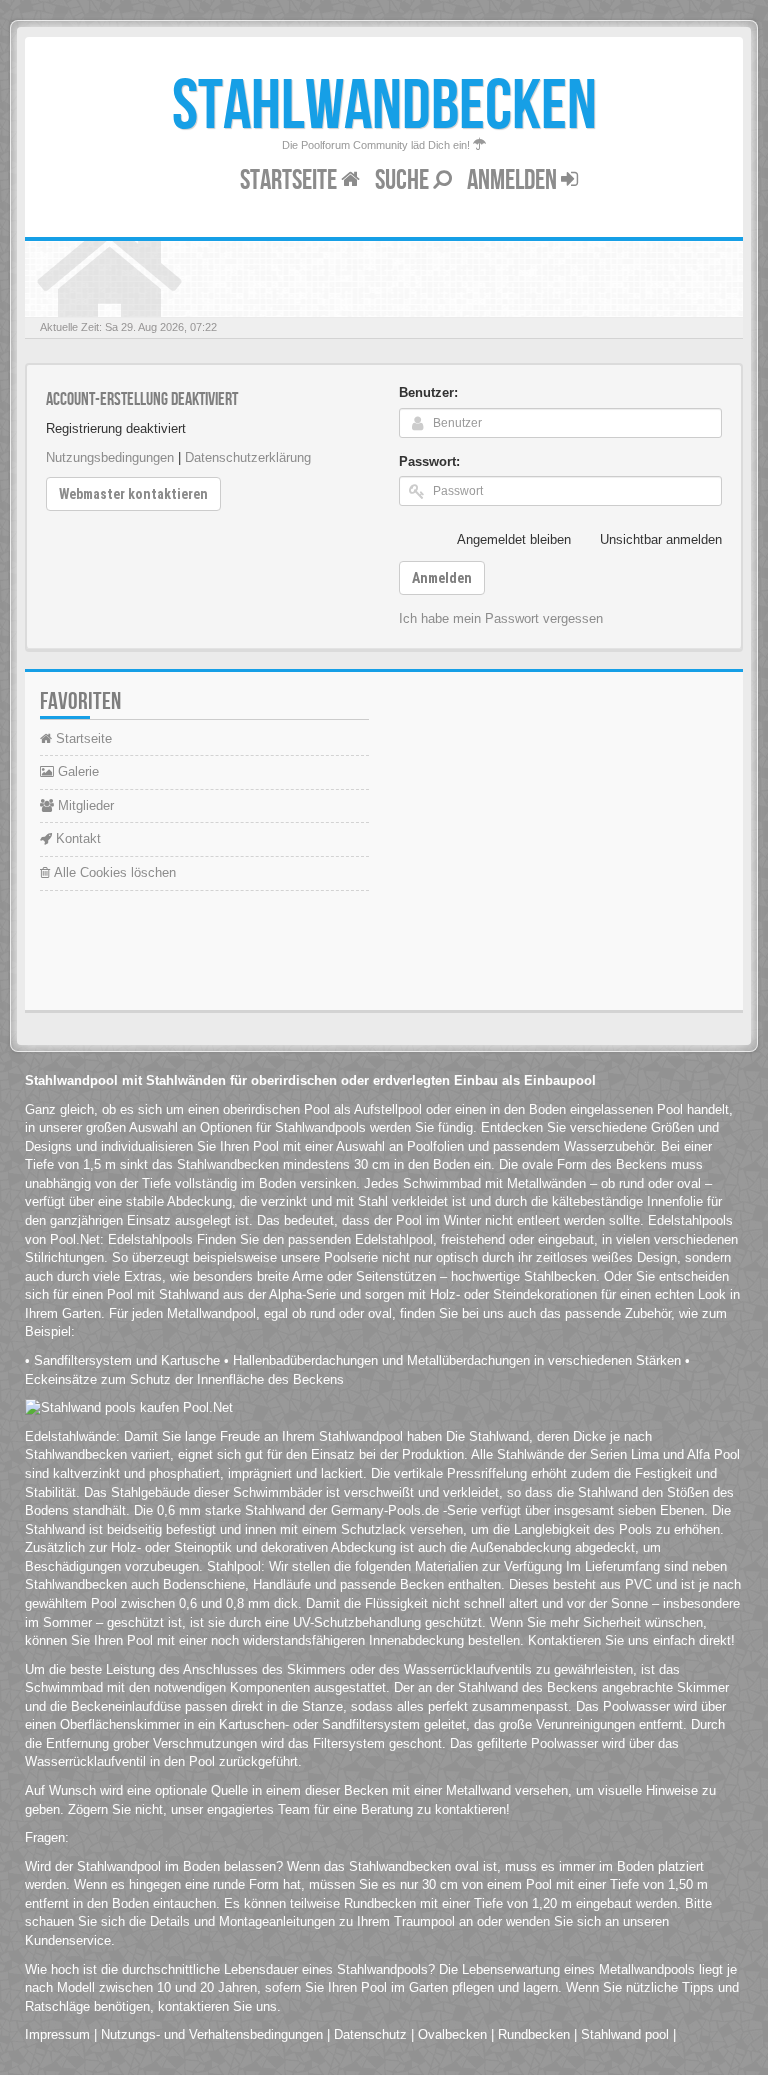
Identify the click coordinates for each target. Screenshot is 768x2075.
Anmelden (514, 180)
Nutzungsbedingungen (110, 457)
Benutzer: (428, 392)
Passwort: (429, 461)
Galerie (76, 771)
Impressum (57, 2034)
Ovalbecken (452, 2034)
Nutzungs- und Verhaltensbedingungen (212, 2034)
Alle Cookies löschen (113, 872)
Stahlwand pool (625, 2034)
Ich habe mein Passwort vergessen (501, 618)
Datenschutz (370, 2034)
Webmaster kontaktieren (133, 494)
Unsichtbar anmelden (661, 539)
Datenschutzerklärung (248, 457)
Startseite (290, 180)
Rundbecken (534, 2034)
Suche (404, 180)
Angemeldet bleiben (514, 539)
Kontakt (76, 838)
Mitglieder (84, 805)
